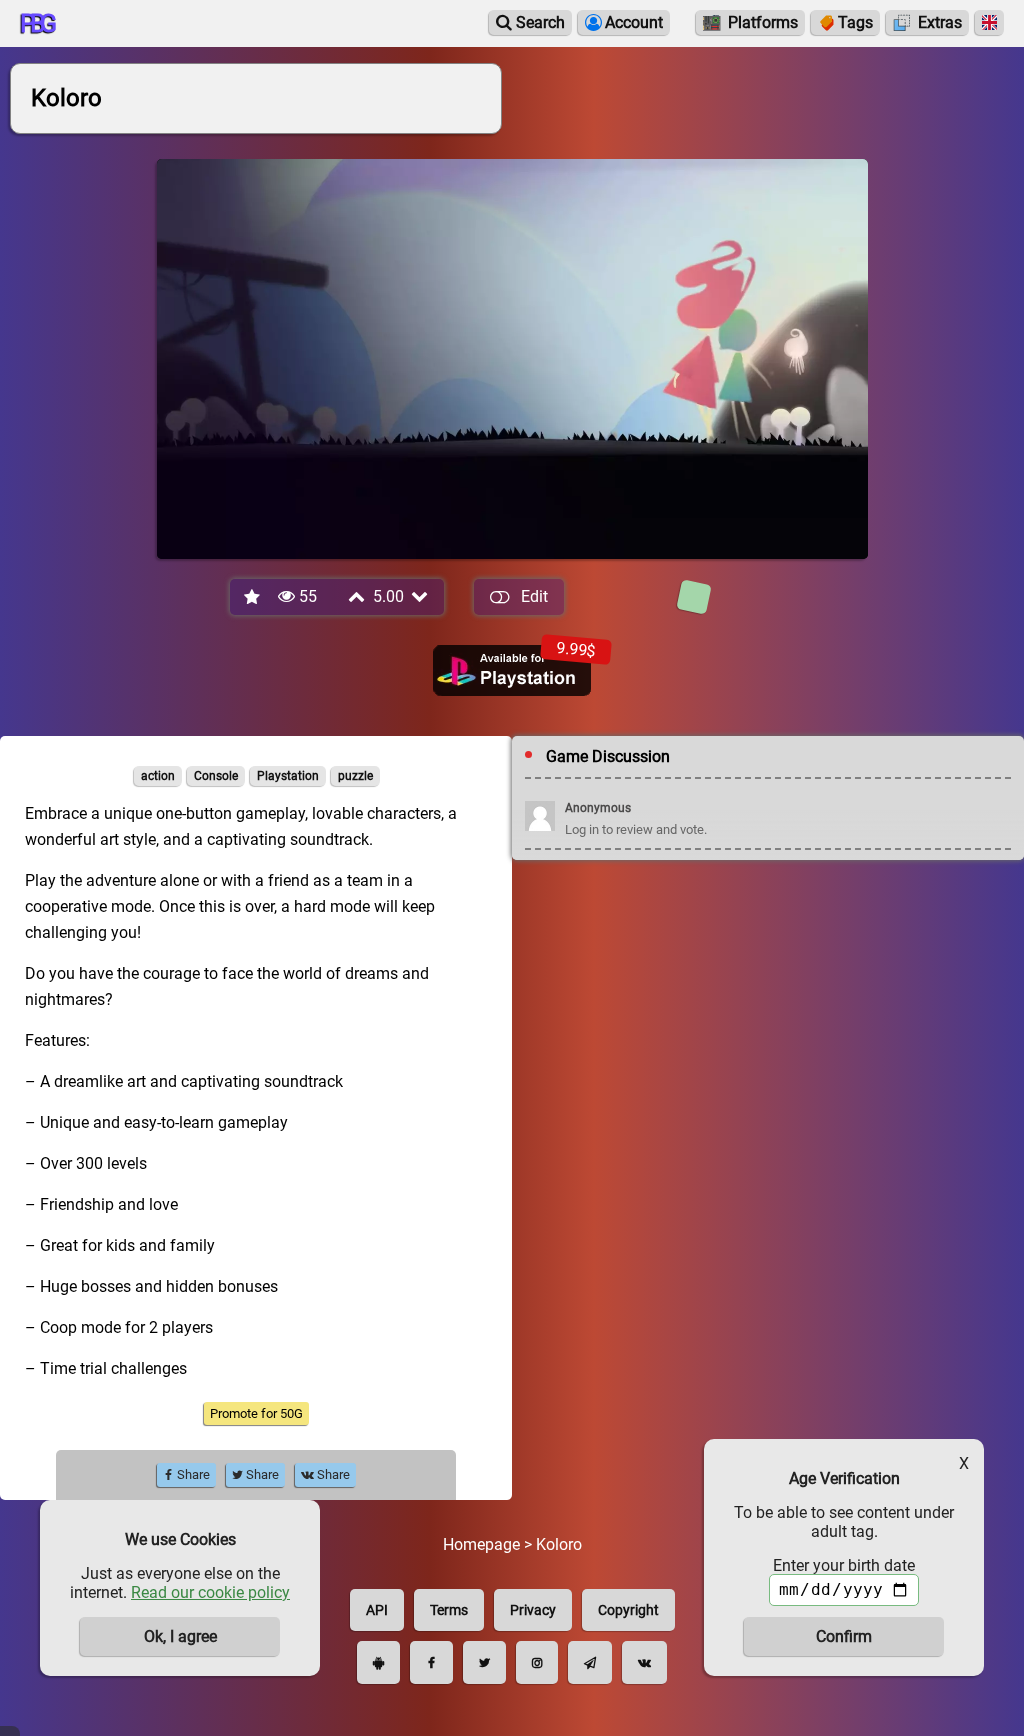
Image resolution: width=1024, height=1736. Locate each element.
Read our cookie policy (210, 1592)
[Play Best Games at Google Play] (378, 1662)
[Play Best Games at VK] (644, 1662)
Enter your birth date (844, 1565)
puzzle (355, 776)
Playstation (288, 776)
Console (216, 776)
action (158, 776)
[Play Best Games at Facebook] (431, 1662)
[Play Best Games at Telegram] (590, 1662)
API (377, 1610)
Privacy (533, 1610)
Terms (449, 1610)
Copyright (628, 1610)
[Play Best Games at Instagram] (537, 1662)
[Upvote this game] (358, 596)
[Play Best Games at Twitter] (484, 1662)
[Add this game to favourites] (253, 597)
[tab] (694, 597)
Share (192, 1474)
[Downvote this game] (421, 596)
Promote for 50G (256, 1413)
